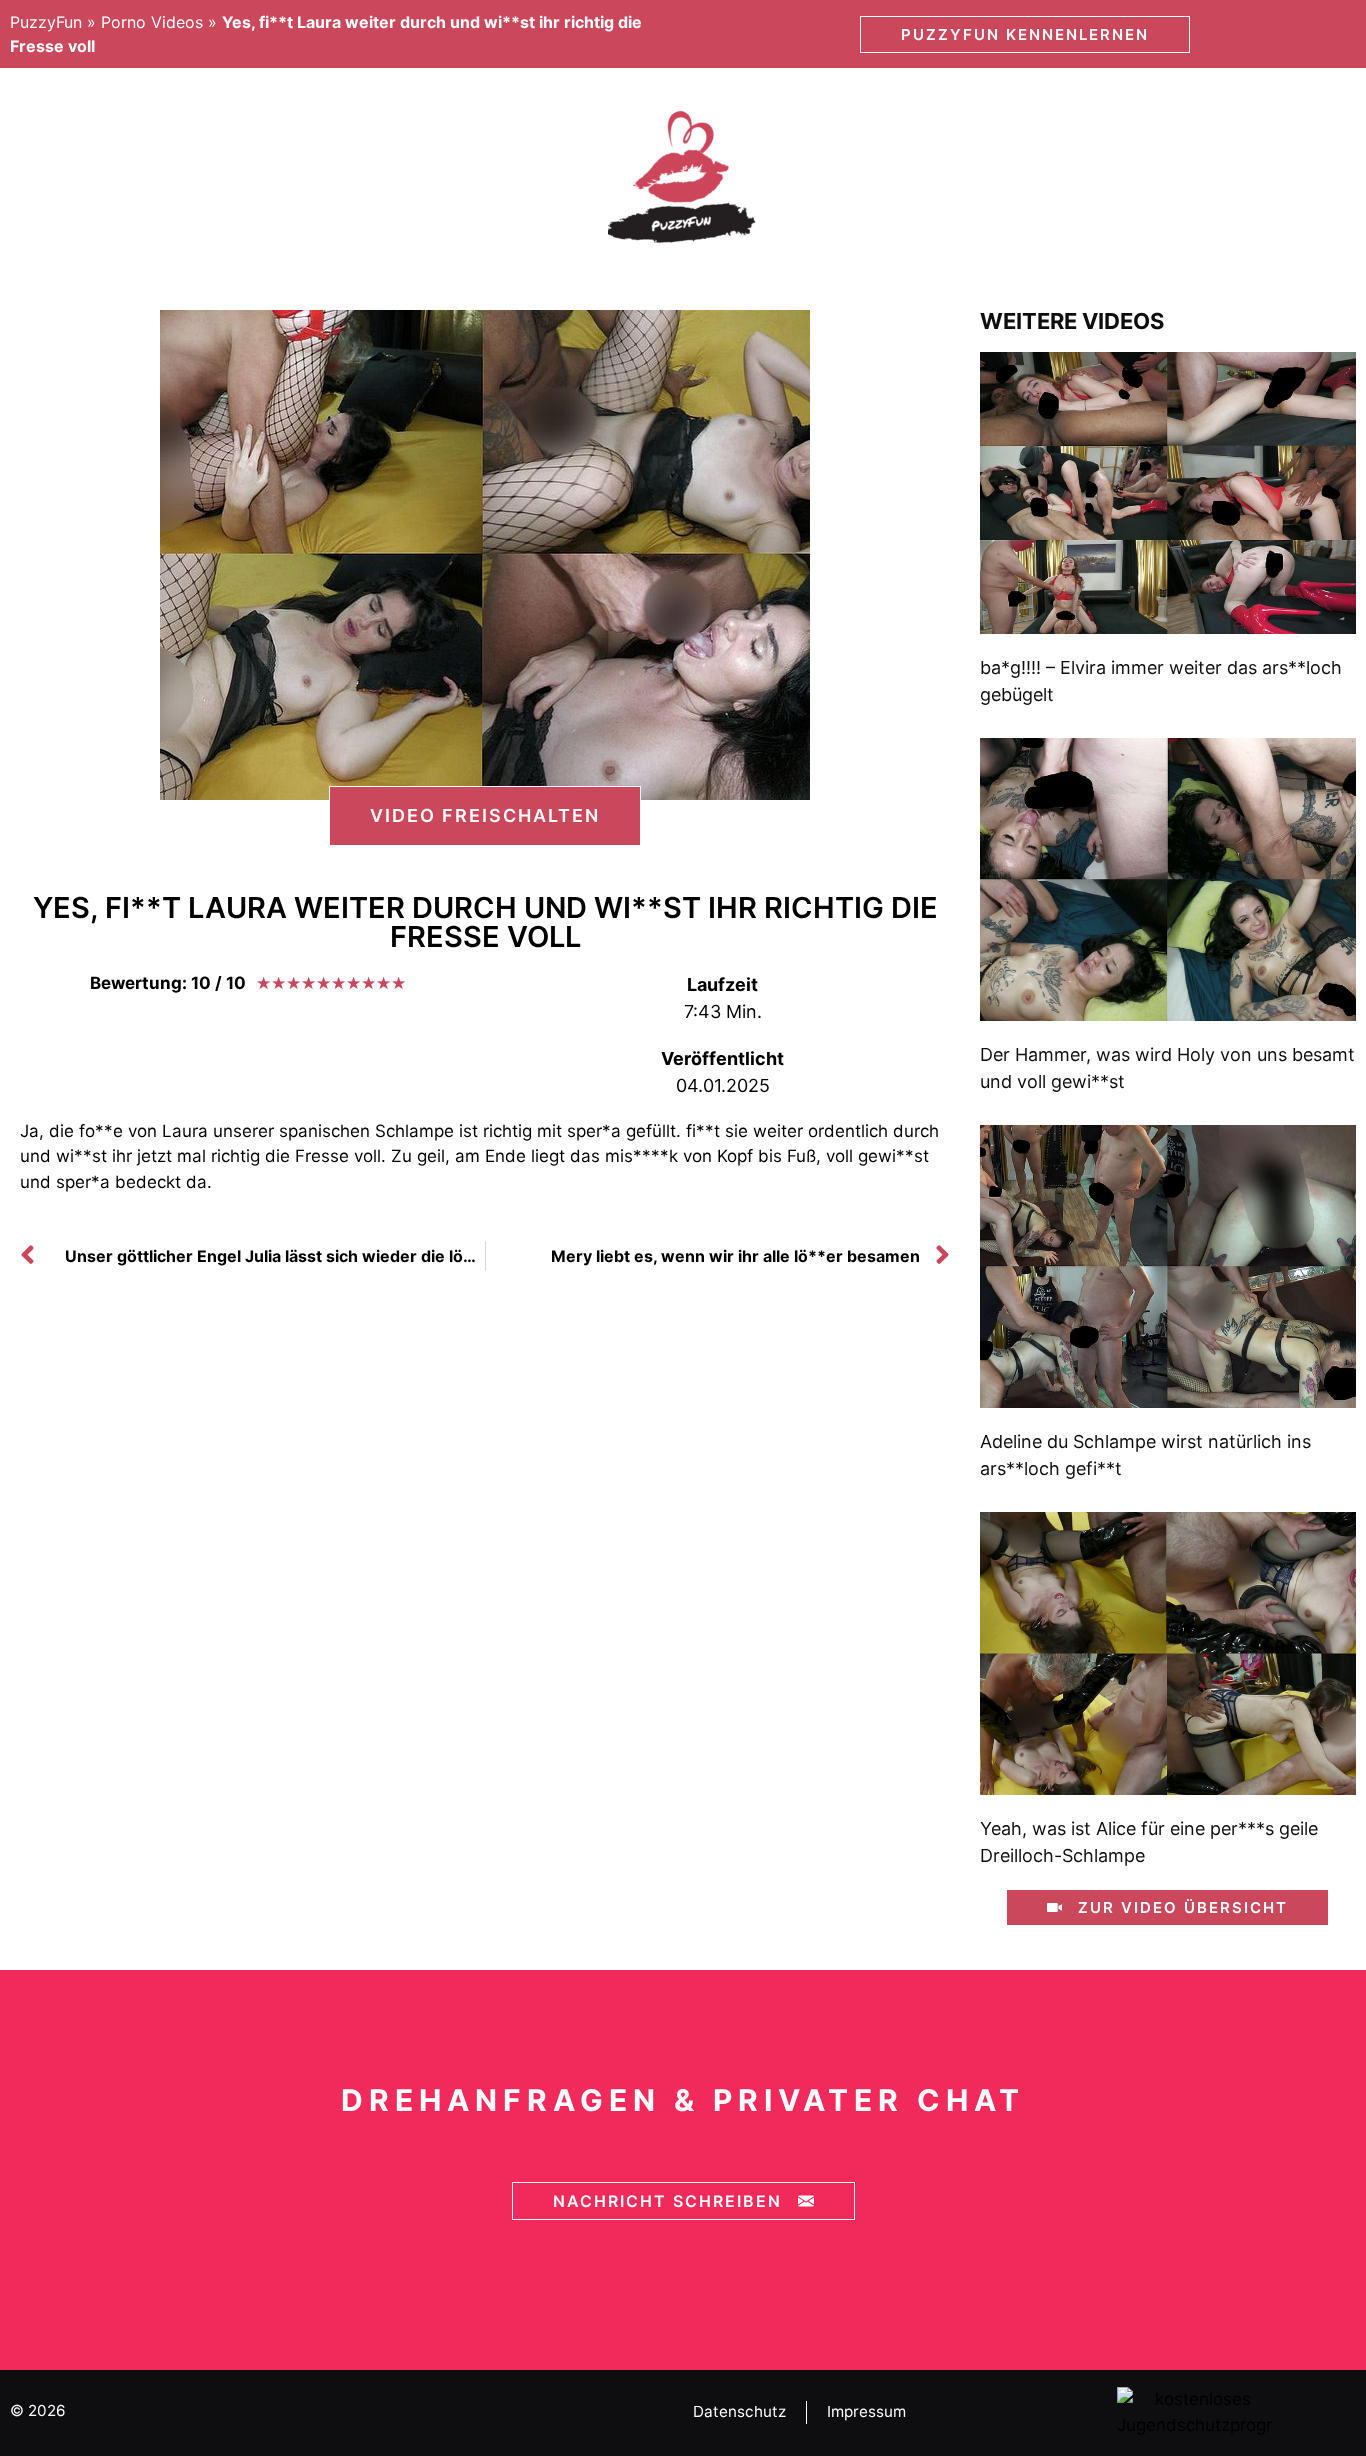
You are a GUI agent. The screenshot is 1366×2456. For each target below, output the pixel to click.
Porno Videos (152, 22)
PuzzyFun (46, 22)
